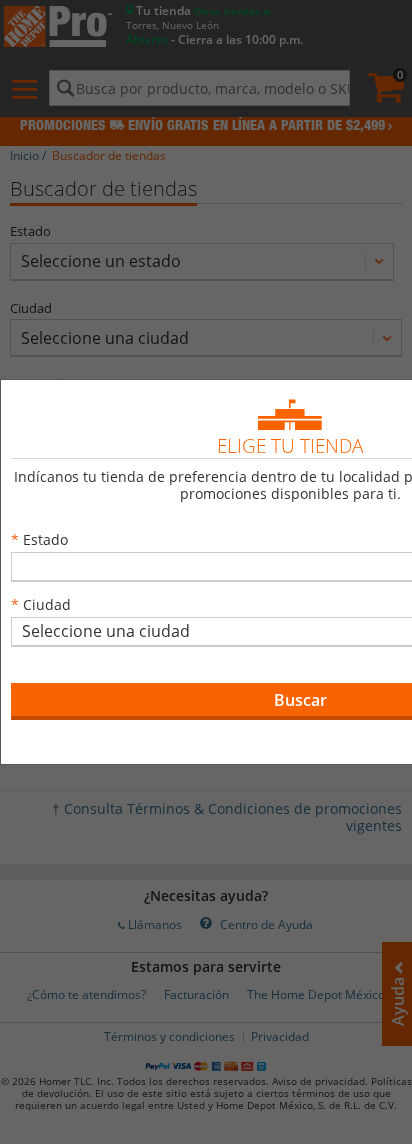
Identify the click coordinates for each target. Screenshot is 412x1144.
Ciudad (47, 604)
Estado (45, 539)
